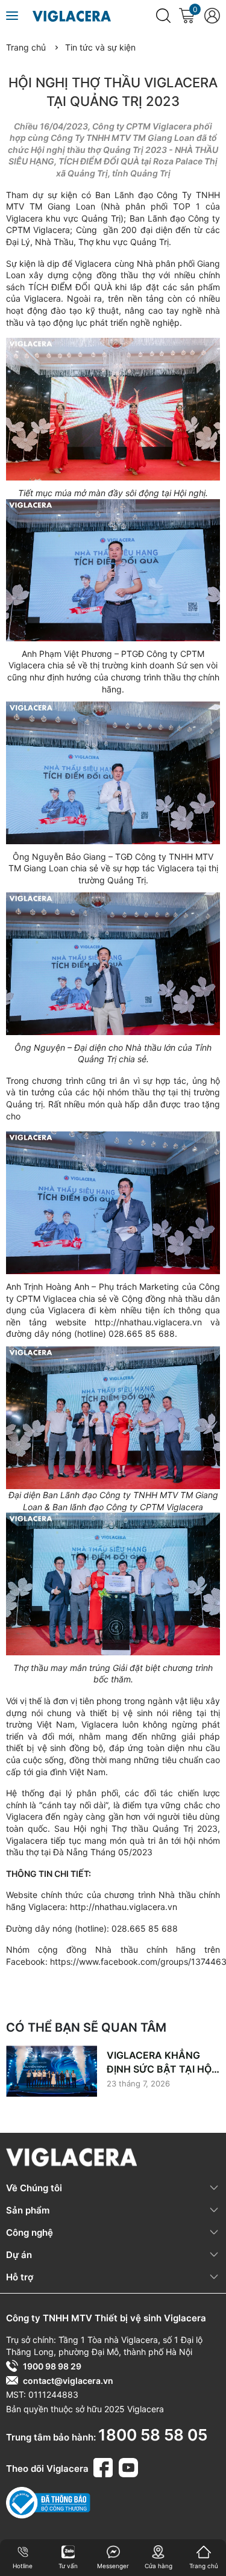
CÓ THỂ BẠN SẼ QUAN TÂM (86, 2027)
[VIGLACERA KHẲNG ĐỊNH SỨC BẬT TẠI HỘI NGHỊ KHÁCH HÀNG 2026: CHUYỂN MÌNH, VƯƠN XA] (52, 2071)
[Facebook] (105, 2466)
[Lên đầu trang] (209, 2522)
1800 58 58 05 (153, 2435)
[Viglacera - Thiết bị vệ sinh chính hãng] (72, 15)
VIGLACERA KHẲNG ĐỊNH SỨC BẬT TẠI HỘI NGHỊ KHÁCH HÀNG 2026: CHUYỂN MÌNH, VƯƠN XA (160, 2062)
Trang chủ (26, 47)
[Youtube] (128, 2466)
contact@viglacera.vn (68, 2381)
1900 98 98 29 (52, 2366)
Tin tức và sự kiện (100, 47)
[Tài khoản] (212, 16)
